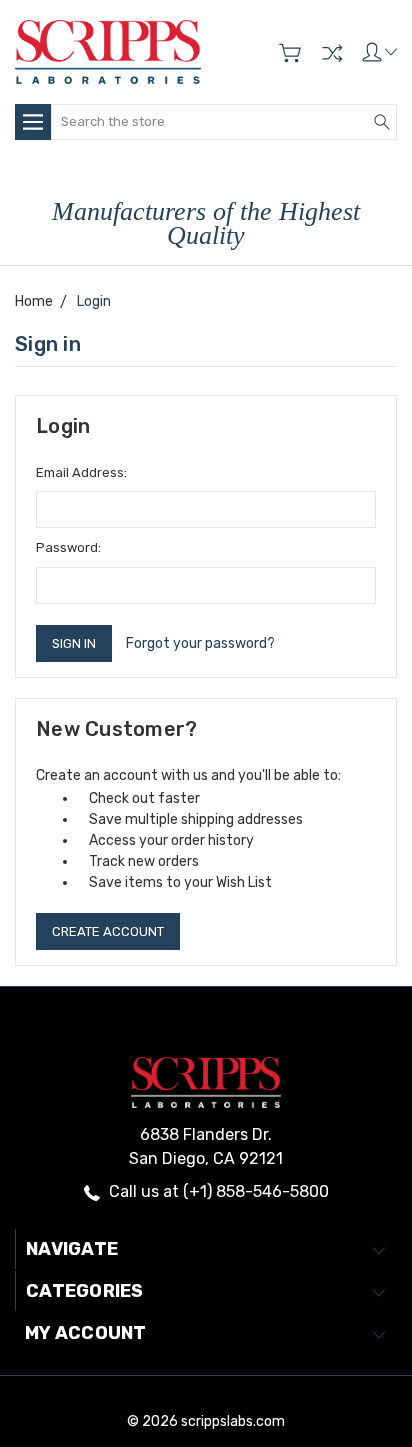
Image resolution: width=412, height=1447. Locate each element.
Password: (68, 547)
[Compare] (332, 53)
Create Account (108, 931)
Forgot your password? (200, 643)
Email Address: (81, 472)
